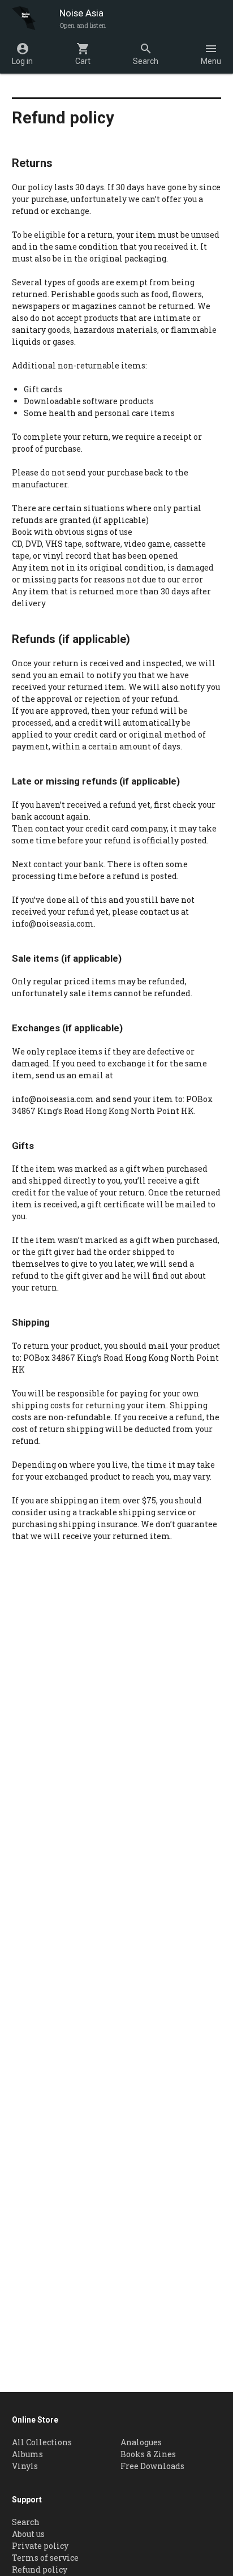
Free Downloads (152, 2466)
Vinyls (25, 2466)
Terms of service (45, 2558)
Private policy (40, 2546)
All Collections (42, 2442)
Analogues (141, 2442)
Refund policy (40, 2569)
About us (28, 2534)
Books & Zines (148, 2454)
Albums (27, 2454)
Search (26, 2522)
